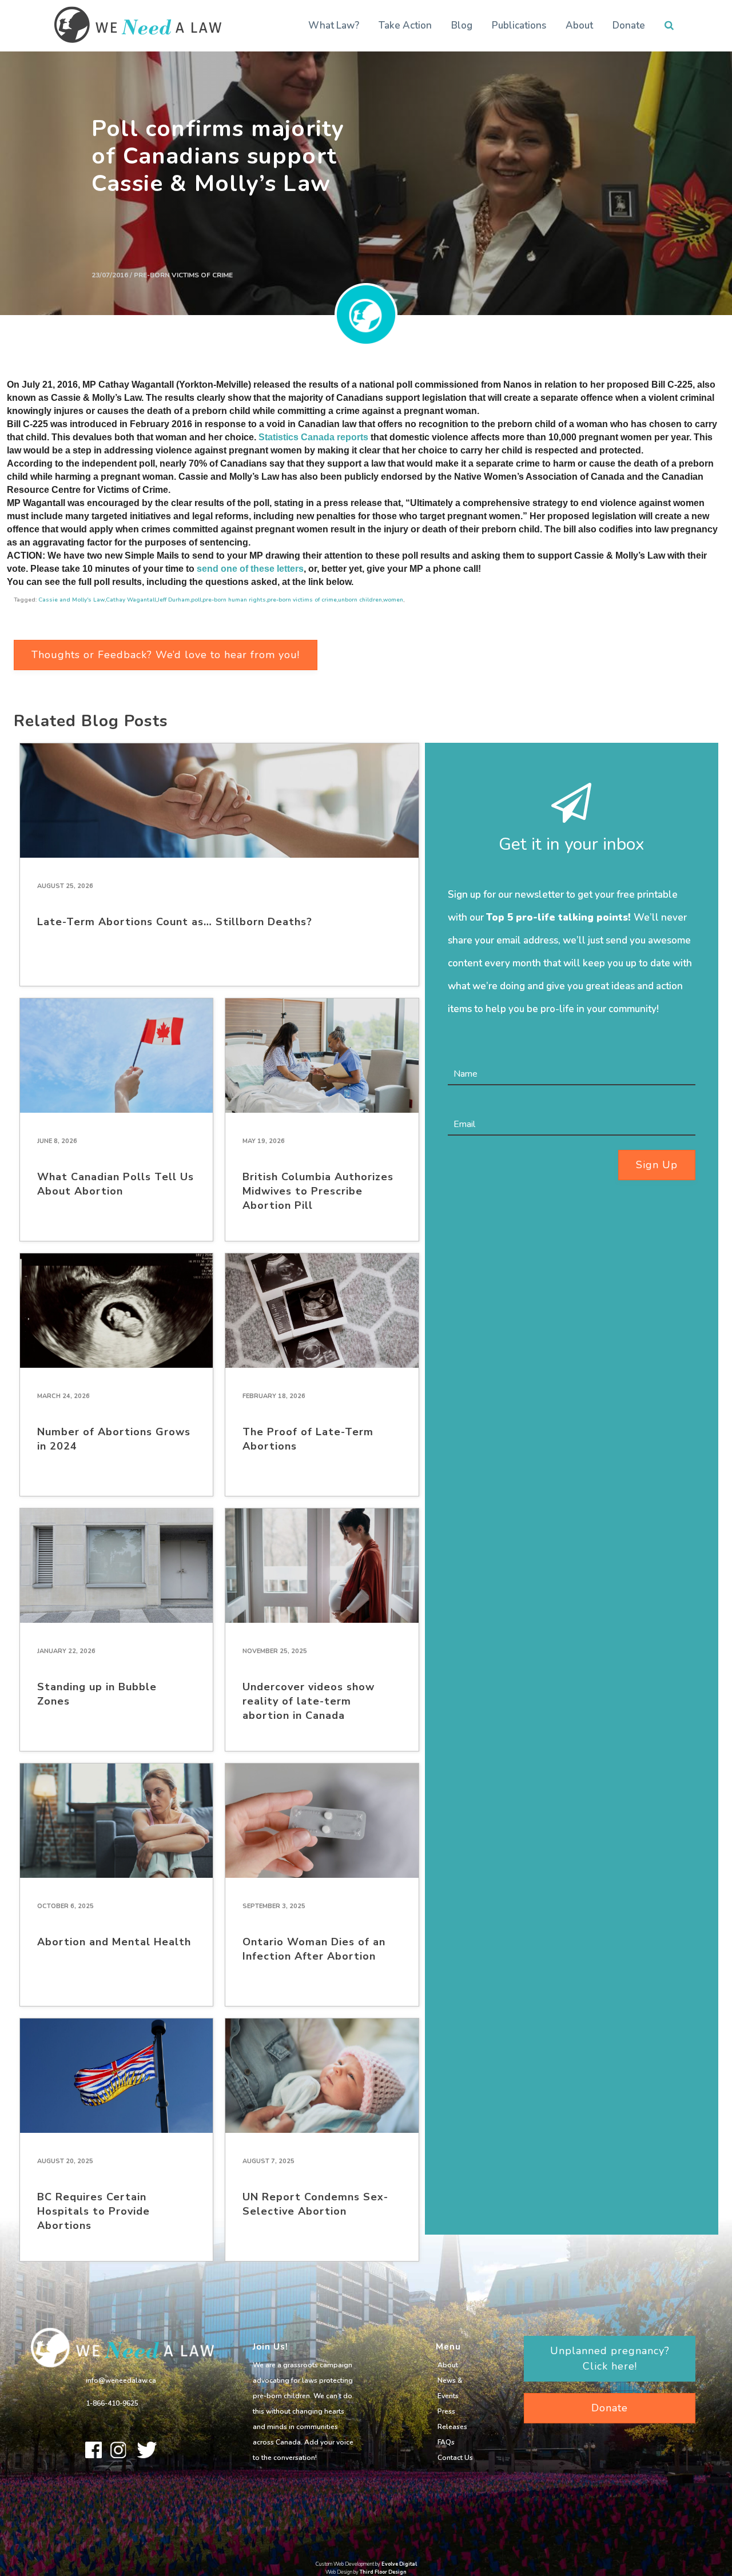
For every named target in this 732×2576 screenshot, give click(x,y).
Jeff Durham (174, 600)
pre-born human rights (234, 600)
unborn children (360, 600)
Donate (629, 25)
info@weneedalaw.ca (121, 2380)
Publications (519, 25)
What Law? (334, 25)
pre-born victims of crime (302, 600)
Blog (462, 25)
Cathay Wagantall (131, 600)
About (579, 25)
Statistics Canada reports (313, 437)
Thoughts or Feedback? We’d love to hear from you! (166, 655)
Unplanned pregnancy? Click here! (610, 2358)
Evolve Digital (399, 2564)
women (393, 600)
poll (196, 600)
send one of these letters (250, 569)
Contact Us (455, 2458)
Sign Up (657, 1165)
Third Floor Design (383, 2572)
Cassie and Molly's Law (71, 600)
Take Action (405, 25)
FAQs (446, 2442)
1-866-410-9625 (112, 2403)
